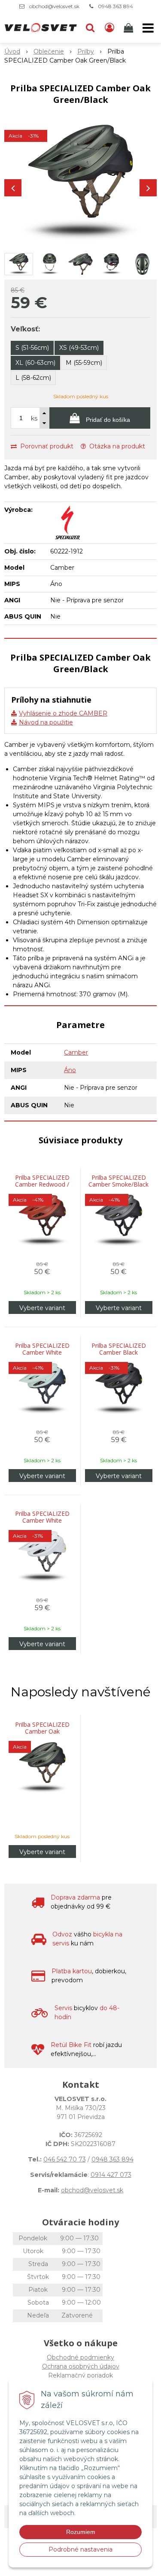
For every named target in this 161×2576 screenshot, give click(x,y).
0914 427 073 (111, 2175)
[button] (90, 28)
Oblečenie (49, 51)
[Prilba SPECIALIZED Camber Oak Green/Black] (80, 183)
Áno (70, 1070)
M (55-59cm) (84, 363)
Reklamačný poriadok (80, 2375)
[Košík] (129, 28)
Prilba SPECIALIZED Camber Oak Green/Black (42, 1731)
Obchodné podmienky (80, 2357)
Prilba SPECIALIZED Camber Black (119, 1349)
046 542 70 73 (65, 2159)
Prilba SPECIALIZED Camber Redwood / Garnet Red (42, 1184)
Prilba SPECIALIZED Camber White (42, 1517)
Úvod (12, 51)
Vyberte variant (42, 1308)
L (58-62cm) (33, 378)
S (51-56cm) (32, 348)
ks (34, 418)
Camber (76, 1052)
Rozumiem (81, 2532)
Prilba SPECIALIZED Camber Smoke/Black (118, 1181)
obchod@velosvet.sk (54, 6)
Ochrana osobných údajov (81, 2366)
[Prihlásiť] (109, 28)
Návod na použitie (46, 722)
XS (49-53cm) (79, 348)
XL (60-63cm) (35, 363)
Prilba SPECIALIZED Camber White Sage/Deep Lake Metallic (42, 1356)
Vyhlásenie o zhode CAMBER (63, 713)
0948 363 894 (115, 6)
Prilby (86, 51)
